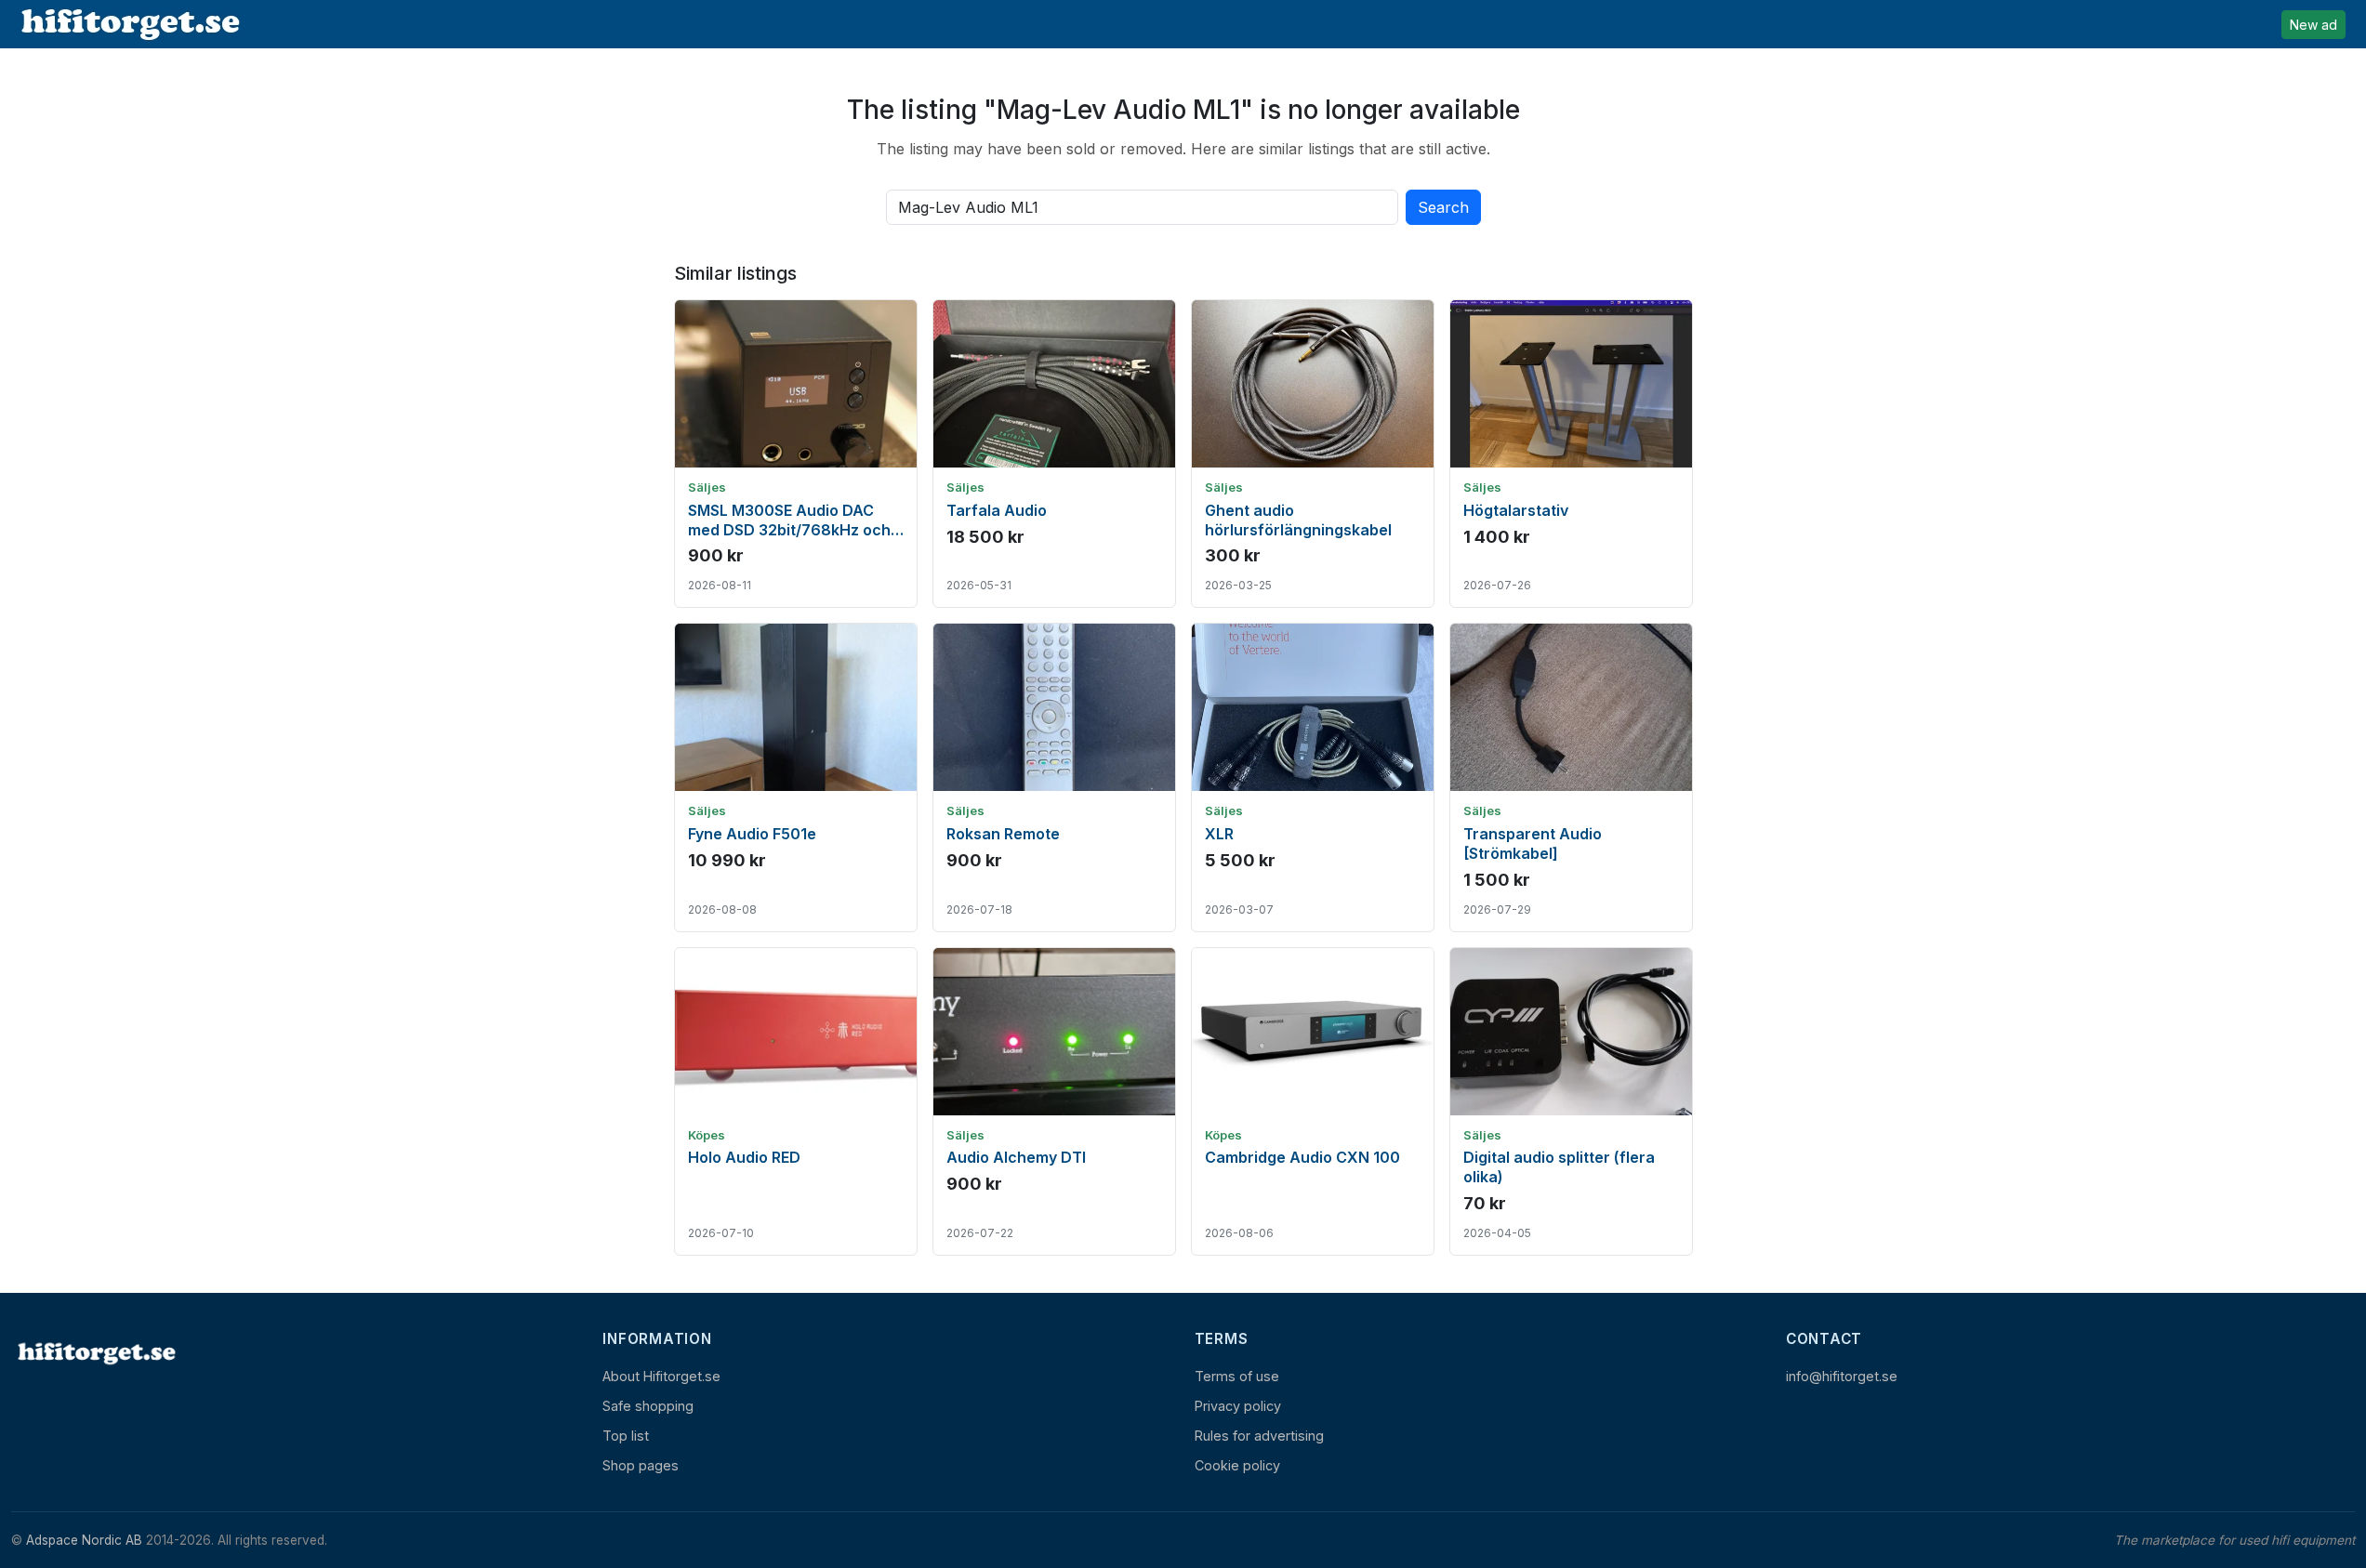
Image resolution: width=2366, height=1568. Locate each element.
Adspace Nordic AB (84, 1540)
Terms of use (1237, 1376)
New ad (2313, 25)
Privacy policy (1238, 1406)
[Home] (95, 1353)
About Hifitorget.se (661, 1376)
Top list (626, 1436)
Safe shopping (648, 1406)
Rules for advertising (1259, 1436)
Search (1443, 207)
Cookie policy (1237, 1465)
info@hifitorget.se (1842, 1376)
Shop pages (641, 1465)
